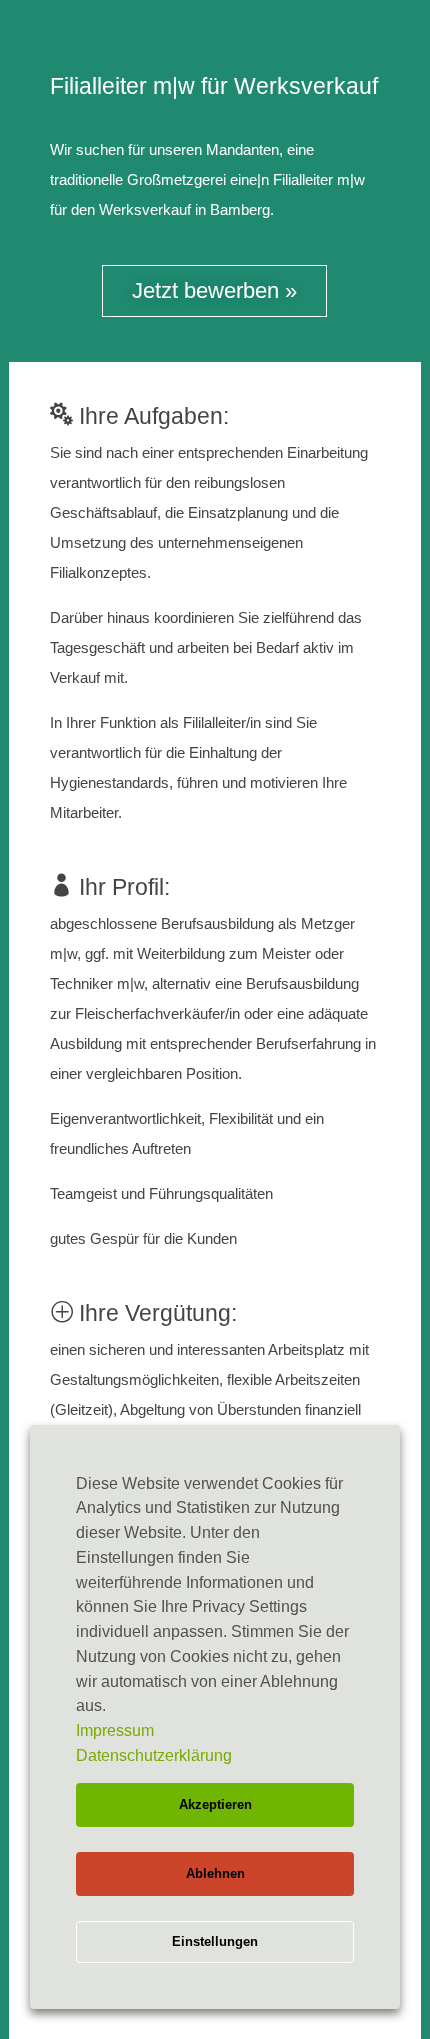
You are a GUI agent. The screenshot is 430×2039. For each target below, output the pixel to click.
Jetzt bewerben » (214, 290)
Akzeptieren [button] (215, 1804)
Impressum (115, 1730)
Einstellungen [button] (215, 1941)
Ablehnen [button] (215, 1873)
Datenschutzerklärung (154, 1755)
